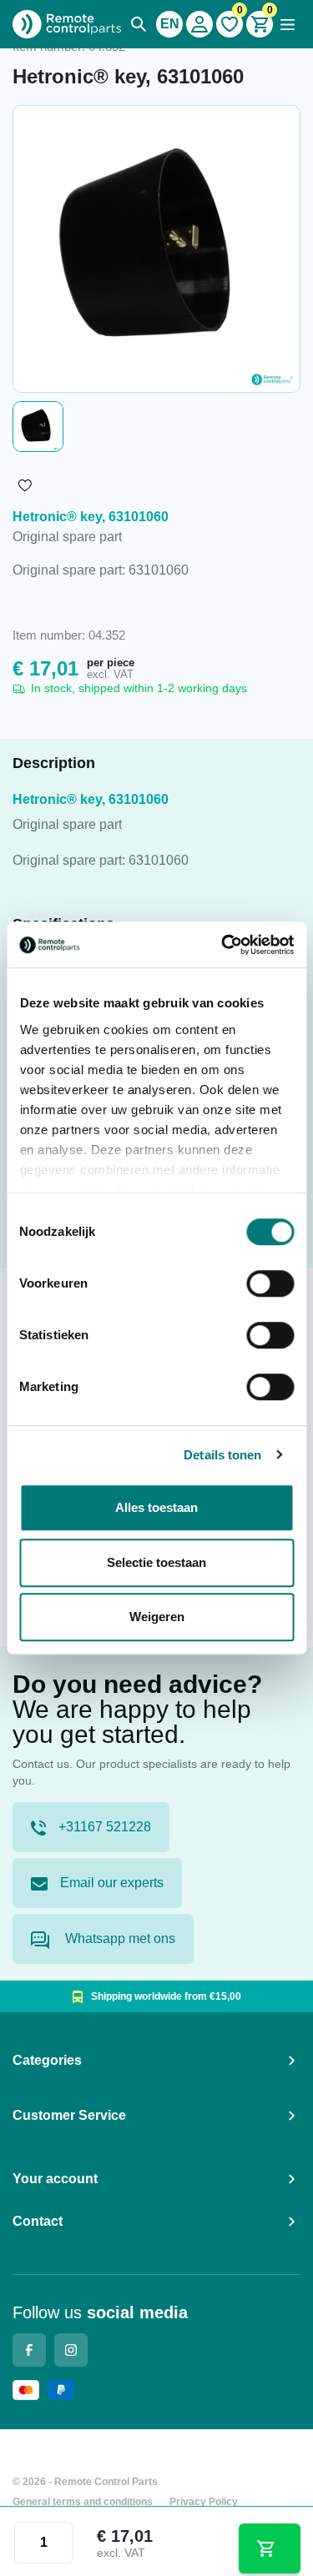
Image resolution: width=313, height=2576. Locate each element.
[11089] (270, 2548)
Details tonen (222, 1455)
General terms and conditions (83, 2502)
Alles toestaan (156, 1507)
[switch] (270, 1283)
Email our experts (112, 1883)
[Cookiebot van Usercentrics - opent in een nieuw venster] (223, 945)
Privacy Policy (204, 2502)
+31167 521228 (105, 1827)
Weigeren (157, 1617)
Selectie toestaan (156, 1562)
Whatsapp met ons (119, 1938)
